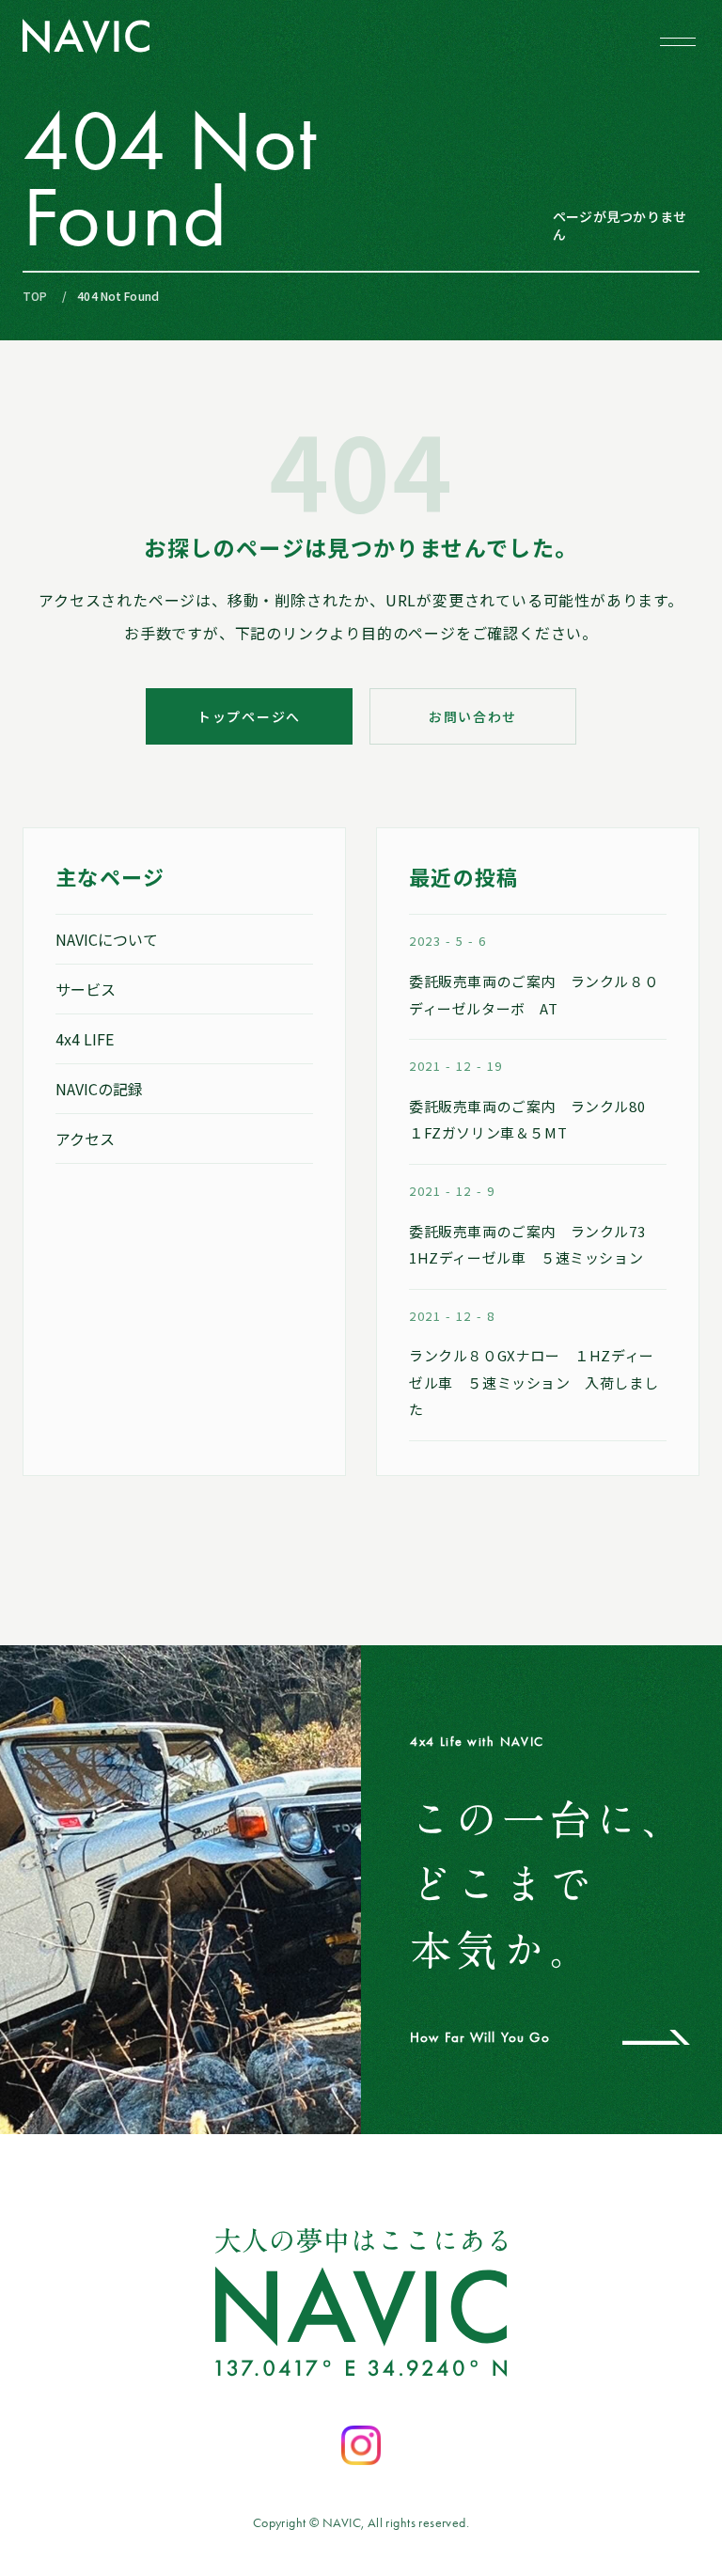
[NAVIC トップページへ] (86, 36)
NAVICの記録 (99, 1089)
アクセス (85, 1139)
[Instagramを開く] (361, 2445)
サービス (86, 989)
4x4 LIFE (85, 1039)
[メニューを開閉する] (678, 41)
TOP (35, 296)
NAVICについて (107, 939)
